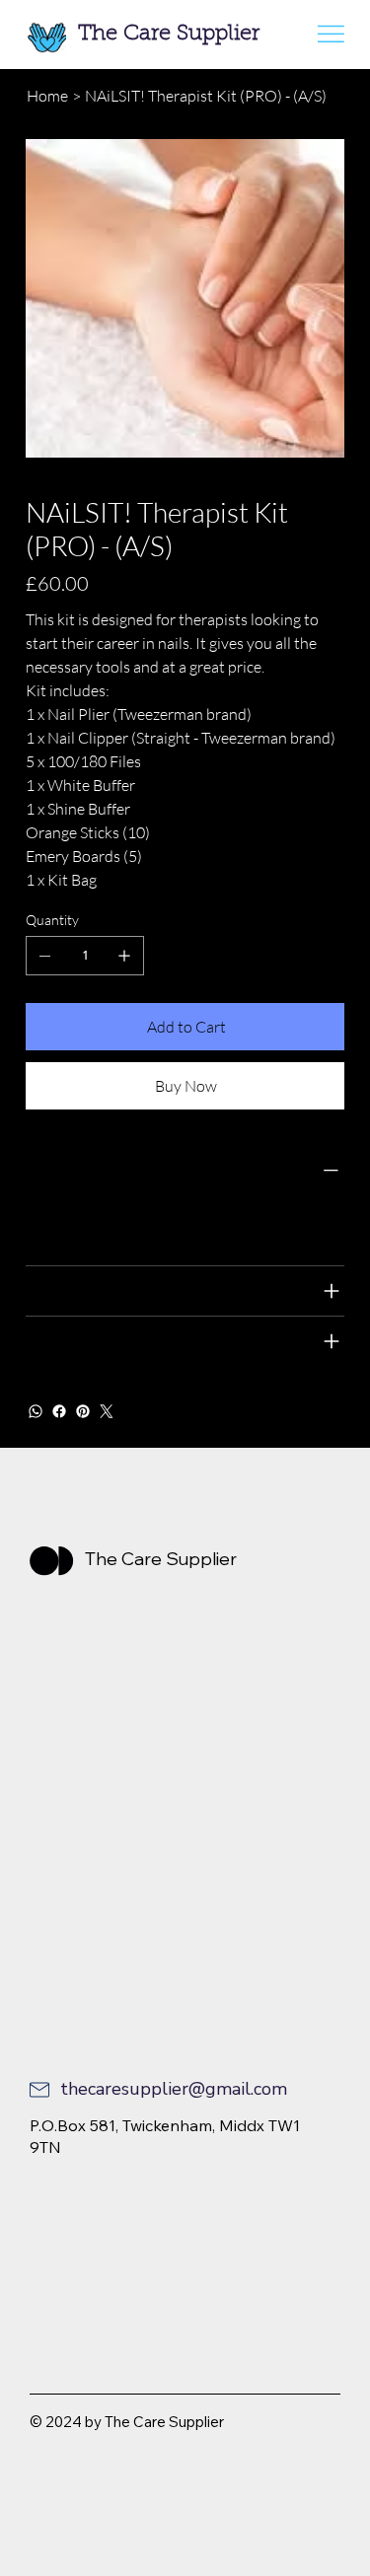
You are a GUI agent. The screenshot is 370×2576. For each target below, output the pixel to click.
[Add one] (124, 956)
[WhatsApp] (36, 1411)
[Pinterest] (83, 1411)
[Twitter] (107, 1411)
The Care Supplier (169, 35)
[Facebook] (59, 1411)
